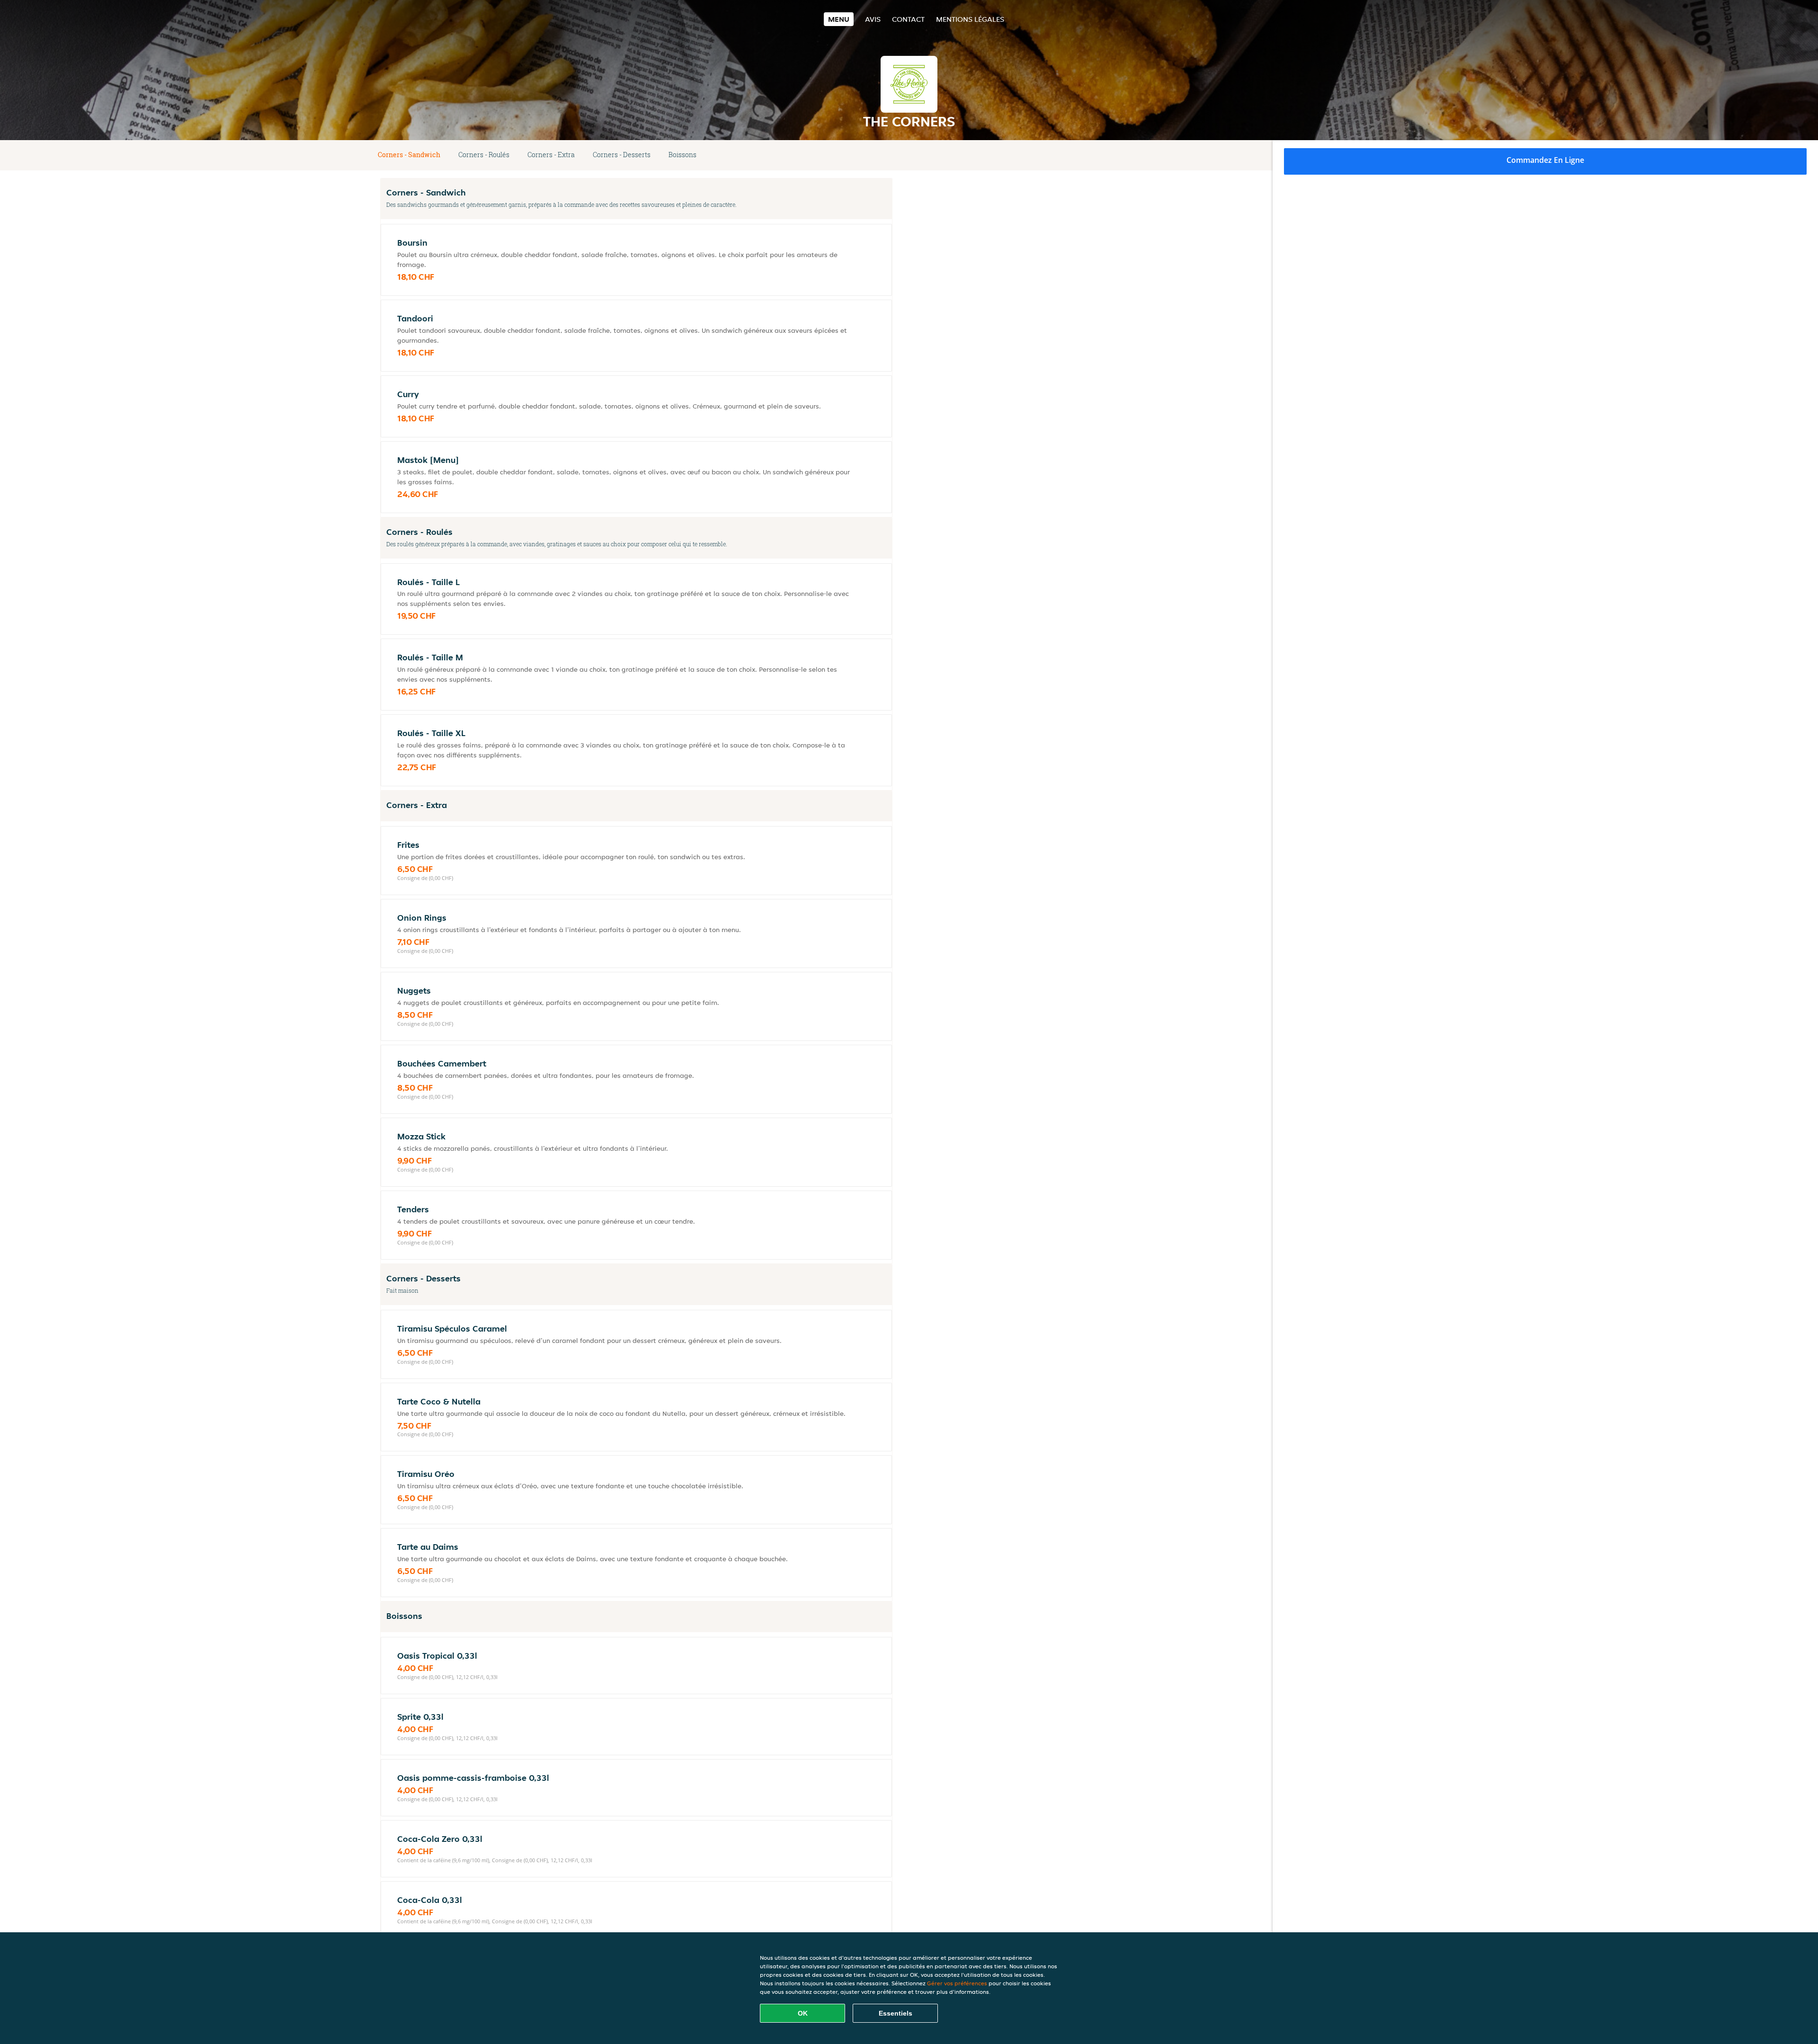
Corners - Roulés (484, 155)
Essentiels (896, 2013)
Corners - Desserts (622, 155)
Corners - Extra (551, 155)
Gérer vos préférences (957, 1983)
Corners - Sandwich (409, 155)
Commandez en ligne (1545, 160)
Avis (873, 19)
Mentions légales (970, 19)
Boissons (682, 155)
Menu (839, 19)
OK (803, 2013)
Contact (908, 19)
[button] (889, 155)
